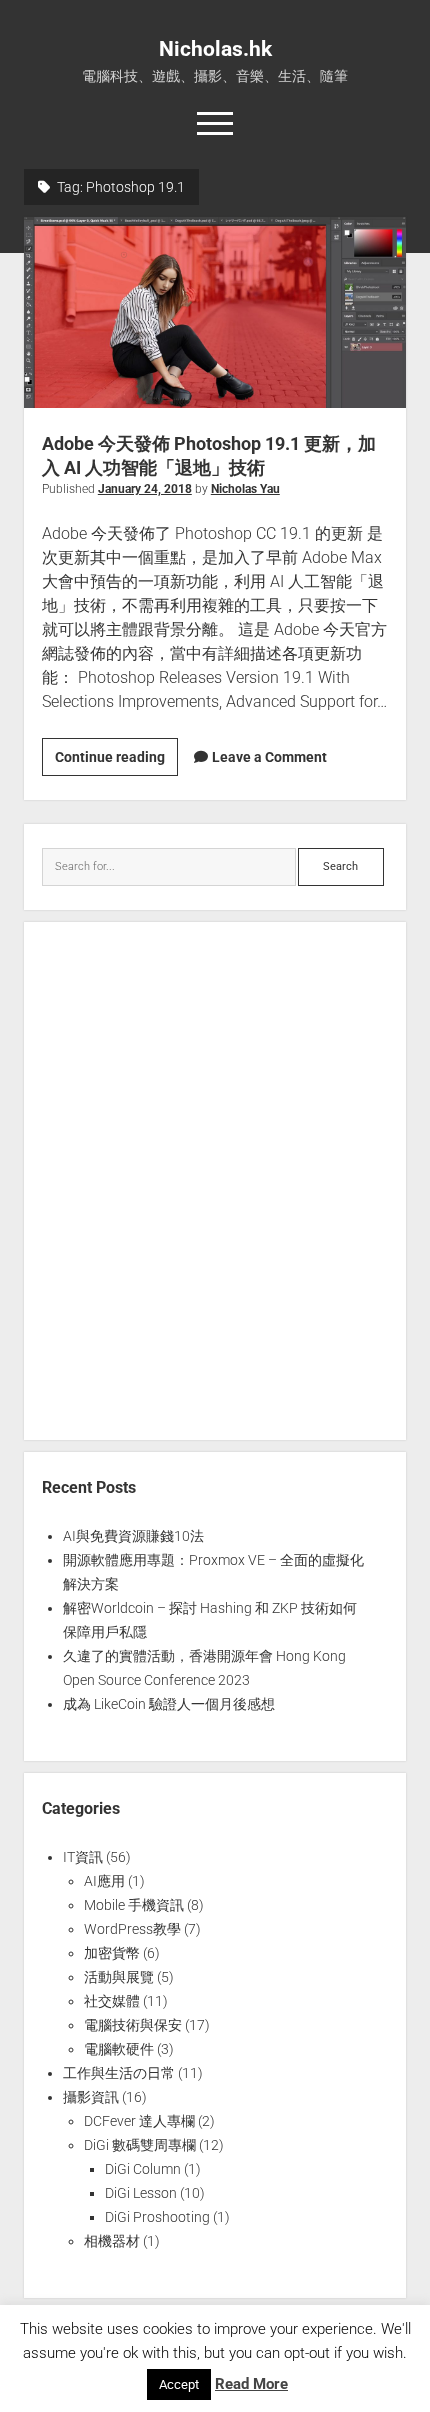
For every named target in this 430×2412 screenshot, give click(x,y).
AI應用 (104, 1881)
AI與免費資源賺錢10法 (133, 1536)
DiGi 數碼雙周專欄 (140, 2145)
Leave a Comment (269, 757)
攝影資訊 (91, 2097)
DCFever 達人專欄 (139, 2121)
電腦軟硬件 (119, 2049)
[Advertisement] (215, 1181)
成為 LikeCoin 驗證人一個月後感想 (169, 1704)
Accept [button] (179, 2384)
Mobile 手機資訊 (134, 1905)
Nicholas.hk (215, 49)
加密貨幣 (112, 1953)
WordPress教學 (132, 1929)
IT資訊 (83, 1857)
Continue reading (116, 762)
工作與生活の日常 (119, 2073)
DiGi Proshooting (157, 2217)
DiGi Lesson (141, 2193)
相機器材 (112, 2241)
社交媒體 (112, 2001)
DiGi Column (143, 2169)
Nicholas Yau (245, 489)
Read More (251, 2384)
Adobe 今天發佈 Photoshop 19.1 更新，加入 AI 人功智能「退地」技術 (215, 312)
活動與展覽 (119, 1977)
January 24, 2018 (145, 489)
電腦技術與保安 (133, 2025)
